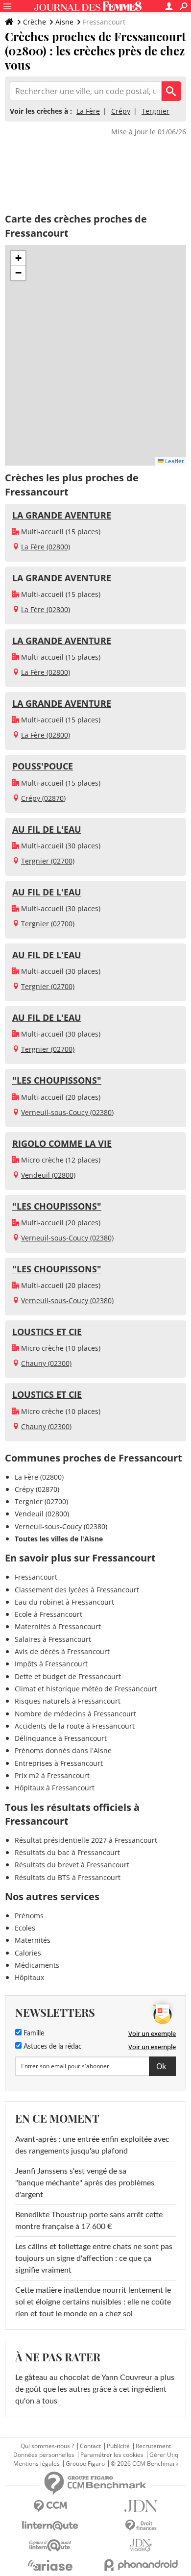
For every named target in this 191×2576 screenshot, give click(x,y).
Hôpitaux (29, 1977)
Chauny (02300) (46, 1363)
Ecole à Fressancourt (48, 1614)
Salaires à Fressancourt (53, 1639)
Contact (90, 2446)
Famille (33, 2033)
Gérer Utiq (164, 2455)
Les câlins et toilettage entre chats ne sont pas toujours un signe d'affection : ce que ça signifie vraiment (94, 2258)
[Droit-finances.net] (141, 2526)
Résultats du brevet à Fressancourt (72, 1865)
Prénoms (29, 1916)
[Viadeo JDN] (141, 2545)
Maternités (33, 1940)
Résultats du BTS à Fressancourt (68, 1877)
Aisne (64, 22)
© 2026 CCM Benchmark (144, 2464)
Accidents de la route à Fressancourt (75, 1726)
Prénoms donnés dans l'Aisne (63, 1750)
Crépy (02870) (43, 798)
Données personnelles (44, 2455)
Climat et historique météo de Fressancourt (86, 1689)
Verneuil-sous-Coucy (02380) (67, 1112)
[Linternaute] (50, 2526)
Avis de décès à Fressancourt (62, 1651)
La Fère (88, 111)
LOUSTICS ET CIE (47, 1332)
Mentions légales (36, 2464)
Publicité (118, 2446)
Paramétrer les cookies (112, 2455)
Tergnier (155, 111)
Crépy (121, 111)
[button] (18, 258)
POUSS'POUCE (43, 766)
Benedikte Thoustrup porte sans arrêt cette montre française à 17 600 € (89, 2221)
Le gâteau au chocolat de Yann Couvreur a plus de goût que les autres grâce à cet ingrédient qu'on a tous (95, 2389)
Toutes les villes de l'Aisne (59, 1539)
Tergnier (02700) (48, 861)
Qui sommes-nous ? (47, 2446)
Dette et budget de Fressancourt (68, 1676)
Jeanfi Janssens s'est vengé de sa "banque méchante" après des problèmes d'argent (85, 2183)
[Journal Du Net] (141, 2506)
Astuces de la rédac (52, 2047)
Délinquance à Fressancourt (61, 1738)
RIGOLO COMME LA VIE (62, 1143)
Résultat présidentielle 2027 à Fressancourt (86, 1840)
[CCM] (50, 2506)
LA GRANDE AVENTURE (62, 515)
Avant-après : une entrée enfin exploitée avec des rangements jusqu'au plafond (92, 2145)
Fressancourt (36, 1577)
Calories (28, 1953)
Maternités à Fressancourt (58, 1626)
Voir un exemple (152, 2033)
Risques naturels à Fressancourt (68, 1701)
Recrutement (153, 2446)
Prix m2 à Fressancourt (52, 1775)
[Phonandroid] (141, 2565)
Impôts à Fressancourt (51, 1664)
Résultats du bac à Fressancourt (67, 1852)
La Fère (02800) (46, 547)
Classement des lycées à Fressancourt (77, 1590)
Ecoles (25, 1928)
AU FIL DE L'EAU (47, 829)
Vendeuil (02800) (48, 1175)
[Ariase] (50, 2565)
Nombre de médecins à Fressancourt (75, 1714)
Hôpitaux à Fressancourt (55, 1788)
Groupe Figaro (85, 2464)
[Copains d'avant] (50, 2545)
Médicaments (37, 1965)
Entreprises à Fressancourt (59, 1763)
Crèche (35, 22)
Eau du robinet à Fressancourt (64, 1602)
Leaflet (174, 461)
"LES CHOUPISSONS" (57, 1080)
